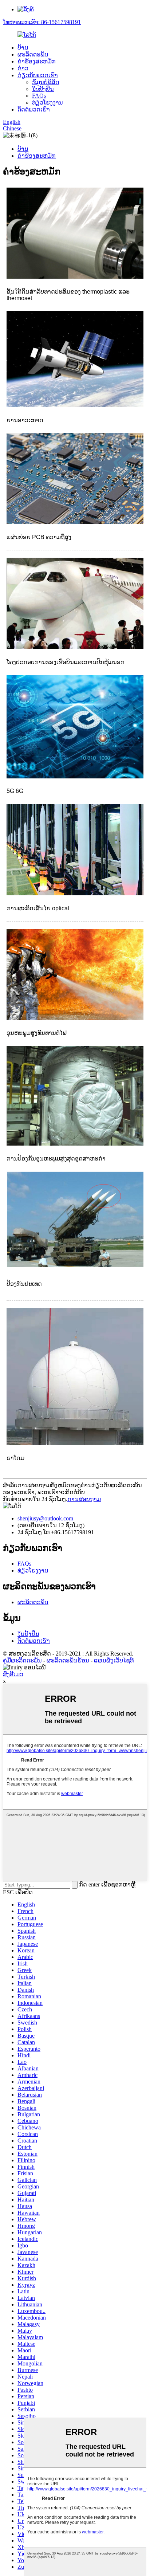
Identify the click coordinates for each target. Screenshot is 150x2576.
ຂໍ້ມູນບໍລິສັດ (46, 82)
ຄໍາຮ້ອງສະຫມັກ (37, 61)
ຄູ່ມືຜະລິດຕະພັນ (22, 1660)
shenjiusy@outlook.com (45, 1518)
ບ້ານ (23, 48)
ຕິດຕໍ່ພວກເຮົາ (34, 109)
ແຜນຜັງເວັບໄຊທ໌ (114, 1660)
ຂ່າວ (23, 68)
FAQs (39, 96)
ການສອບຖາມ (84, 1499)
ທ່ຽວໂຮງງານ (48, 103)
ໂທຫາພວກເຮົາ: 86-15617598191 (42, 22)
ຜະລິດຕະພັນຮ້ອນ (68, 1660)
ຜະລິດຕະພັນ (33, 54)
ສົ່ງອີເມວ (13, 1674)
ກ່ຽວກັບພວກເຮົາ (38, 75)
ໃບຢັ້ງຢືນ (43, 89)
